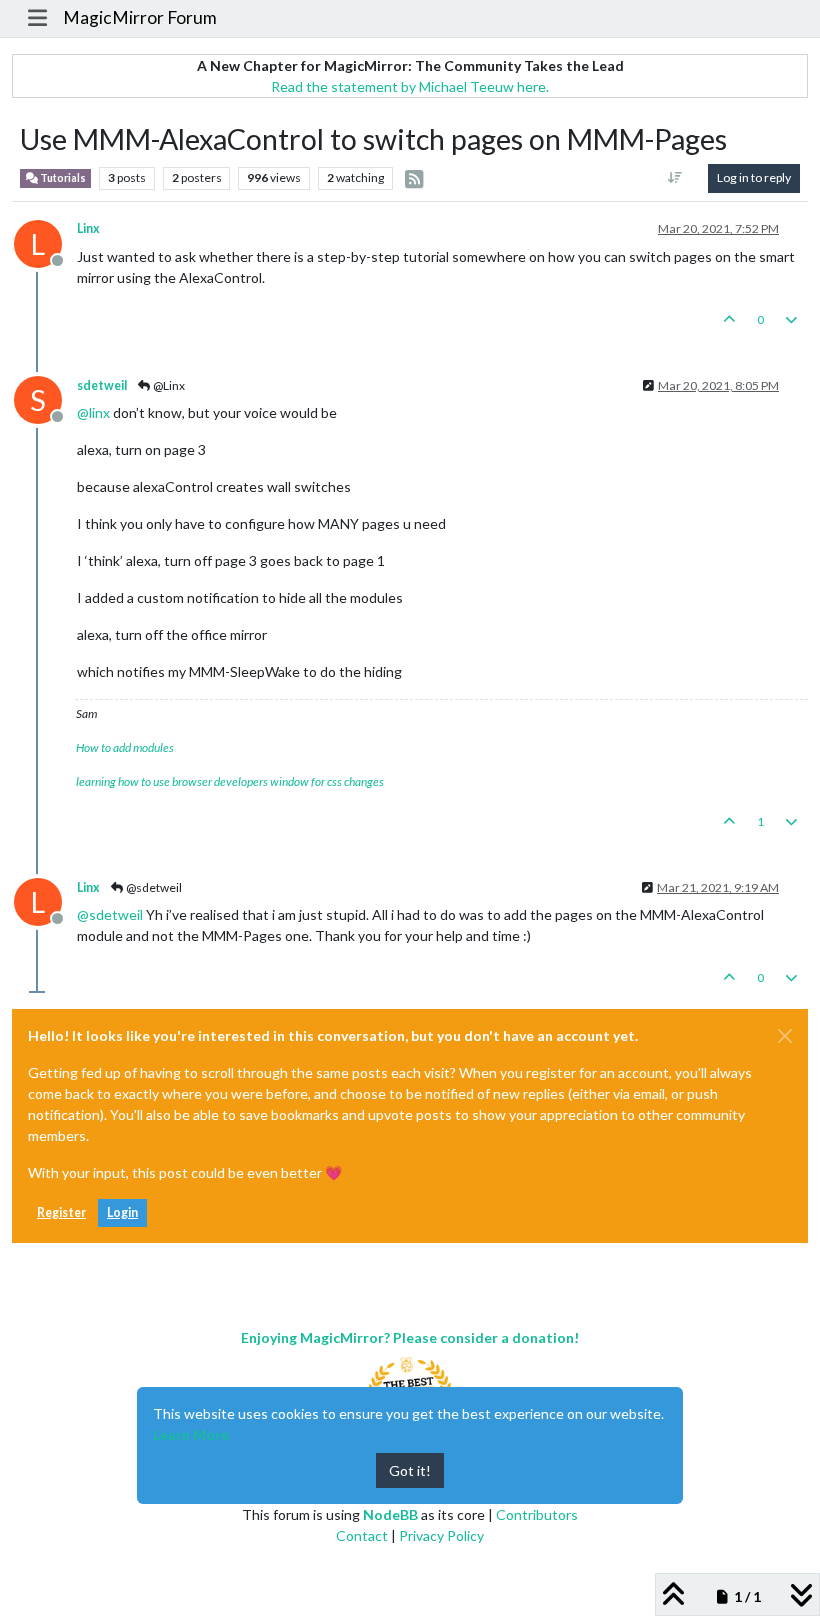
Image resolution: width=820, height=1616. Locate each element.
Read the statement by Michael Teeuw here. (410, 86)
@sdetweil (153, 887)
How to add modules (125, 747)
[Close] (785, 1036)
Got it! (410, 1470)
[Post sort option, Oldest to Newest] (675, 178)
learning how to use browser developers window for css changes (230, 781)
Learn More (191, 1434)
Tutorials (62, 178)
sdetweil (102, 385)
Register (61, 1212)
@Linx (168, 385)
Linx (88, 228)
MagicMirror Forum (140, 17)
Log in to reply (754, 177)
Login (122, 1212)
